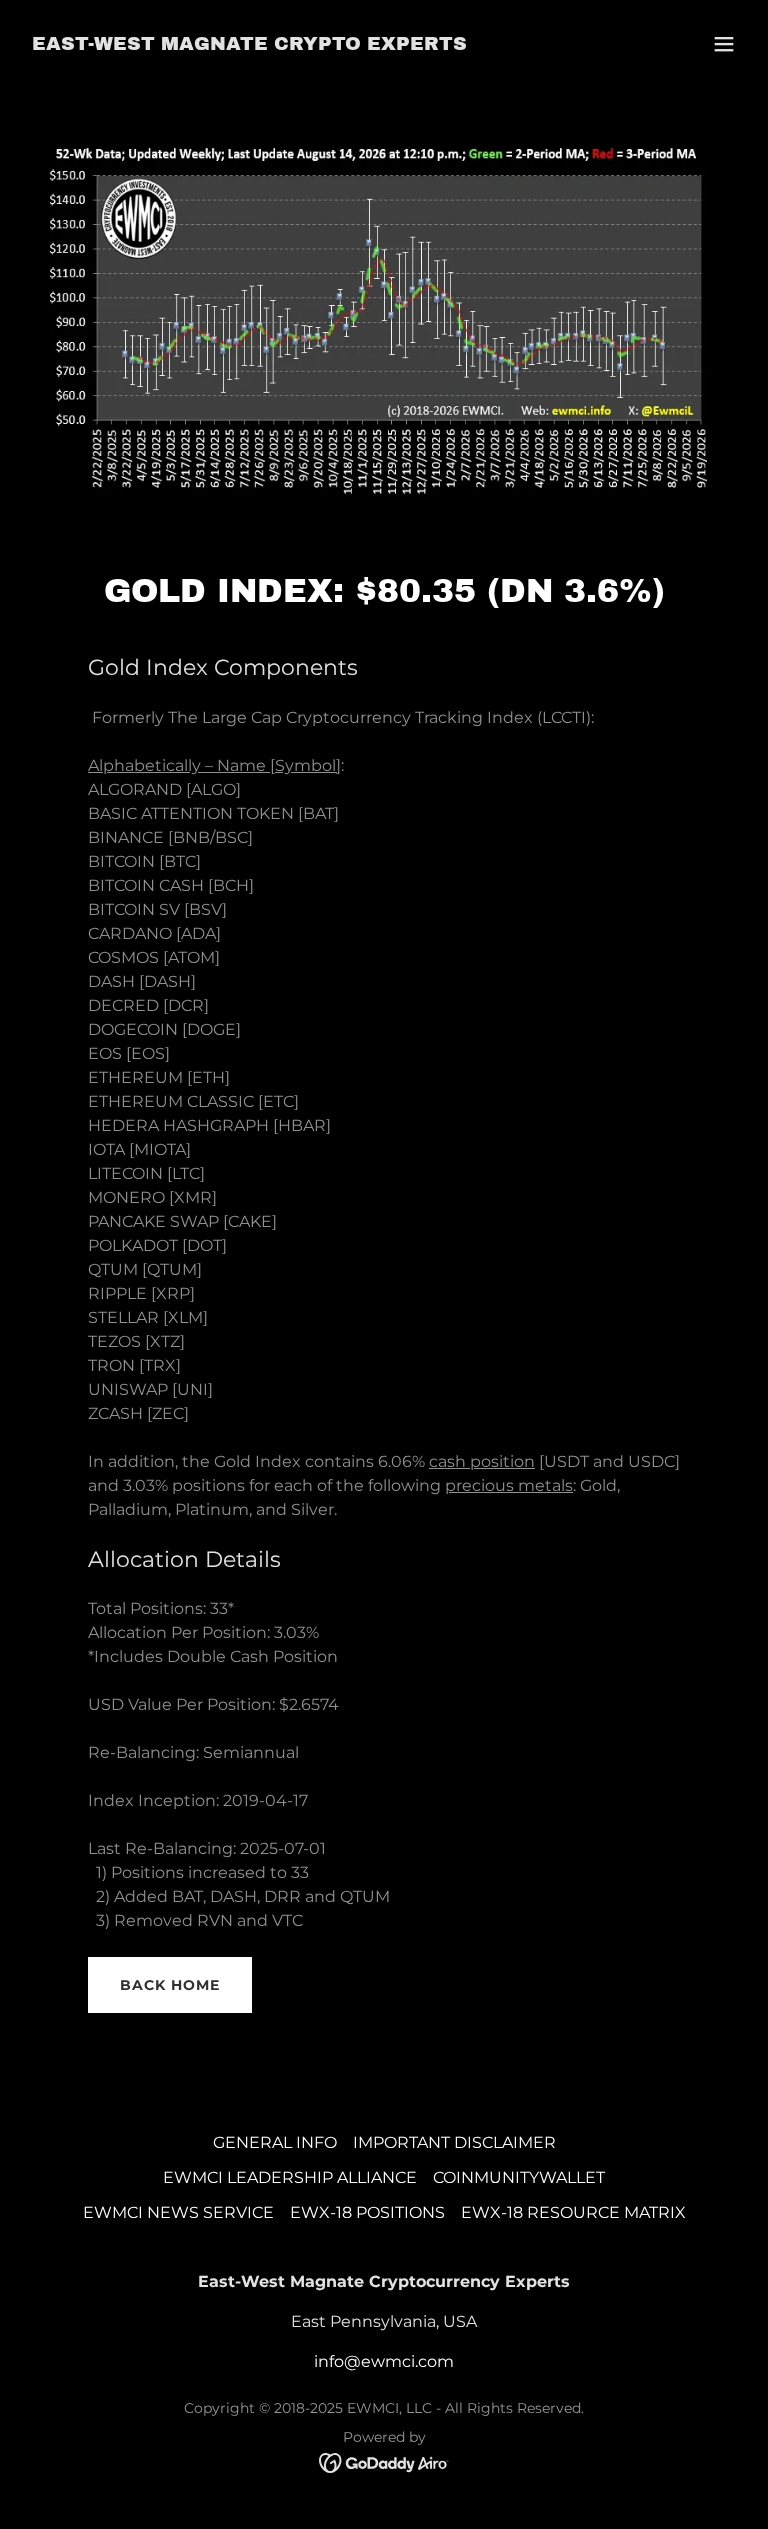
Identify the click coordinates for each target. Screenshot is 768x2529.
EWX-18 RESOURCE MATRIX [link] (573, 2212)
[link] (249, 44)
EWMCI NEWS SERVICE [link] (178, 2212)
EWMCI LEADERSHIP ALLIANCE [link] (290, 2177)
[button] (724, 44)
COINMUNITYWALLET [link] (519, 2177)
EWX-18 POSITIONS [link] (367, 2212)
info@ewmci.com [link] (384, 2361)
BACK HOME (170, 1985)
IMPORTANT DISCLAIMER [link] (454, 2142)
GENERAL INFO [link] (275, 2142)
